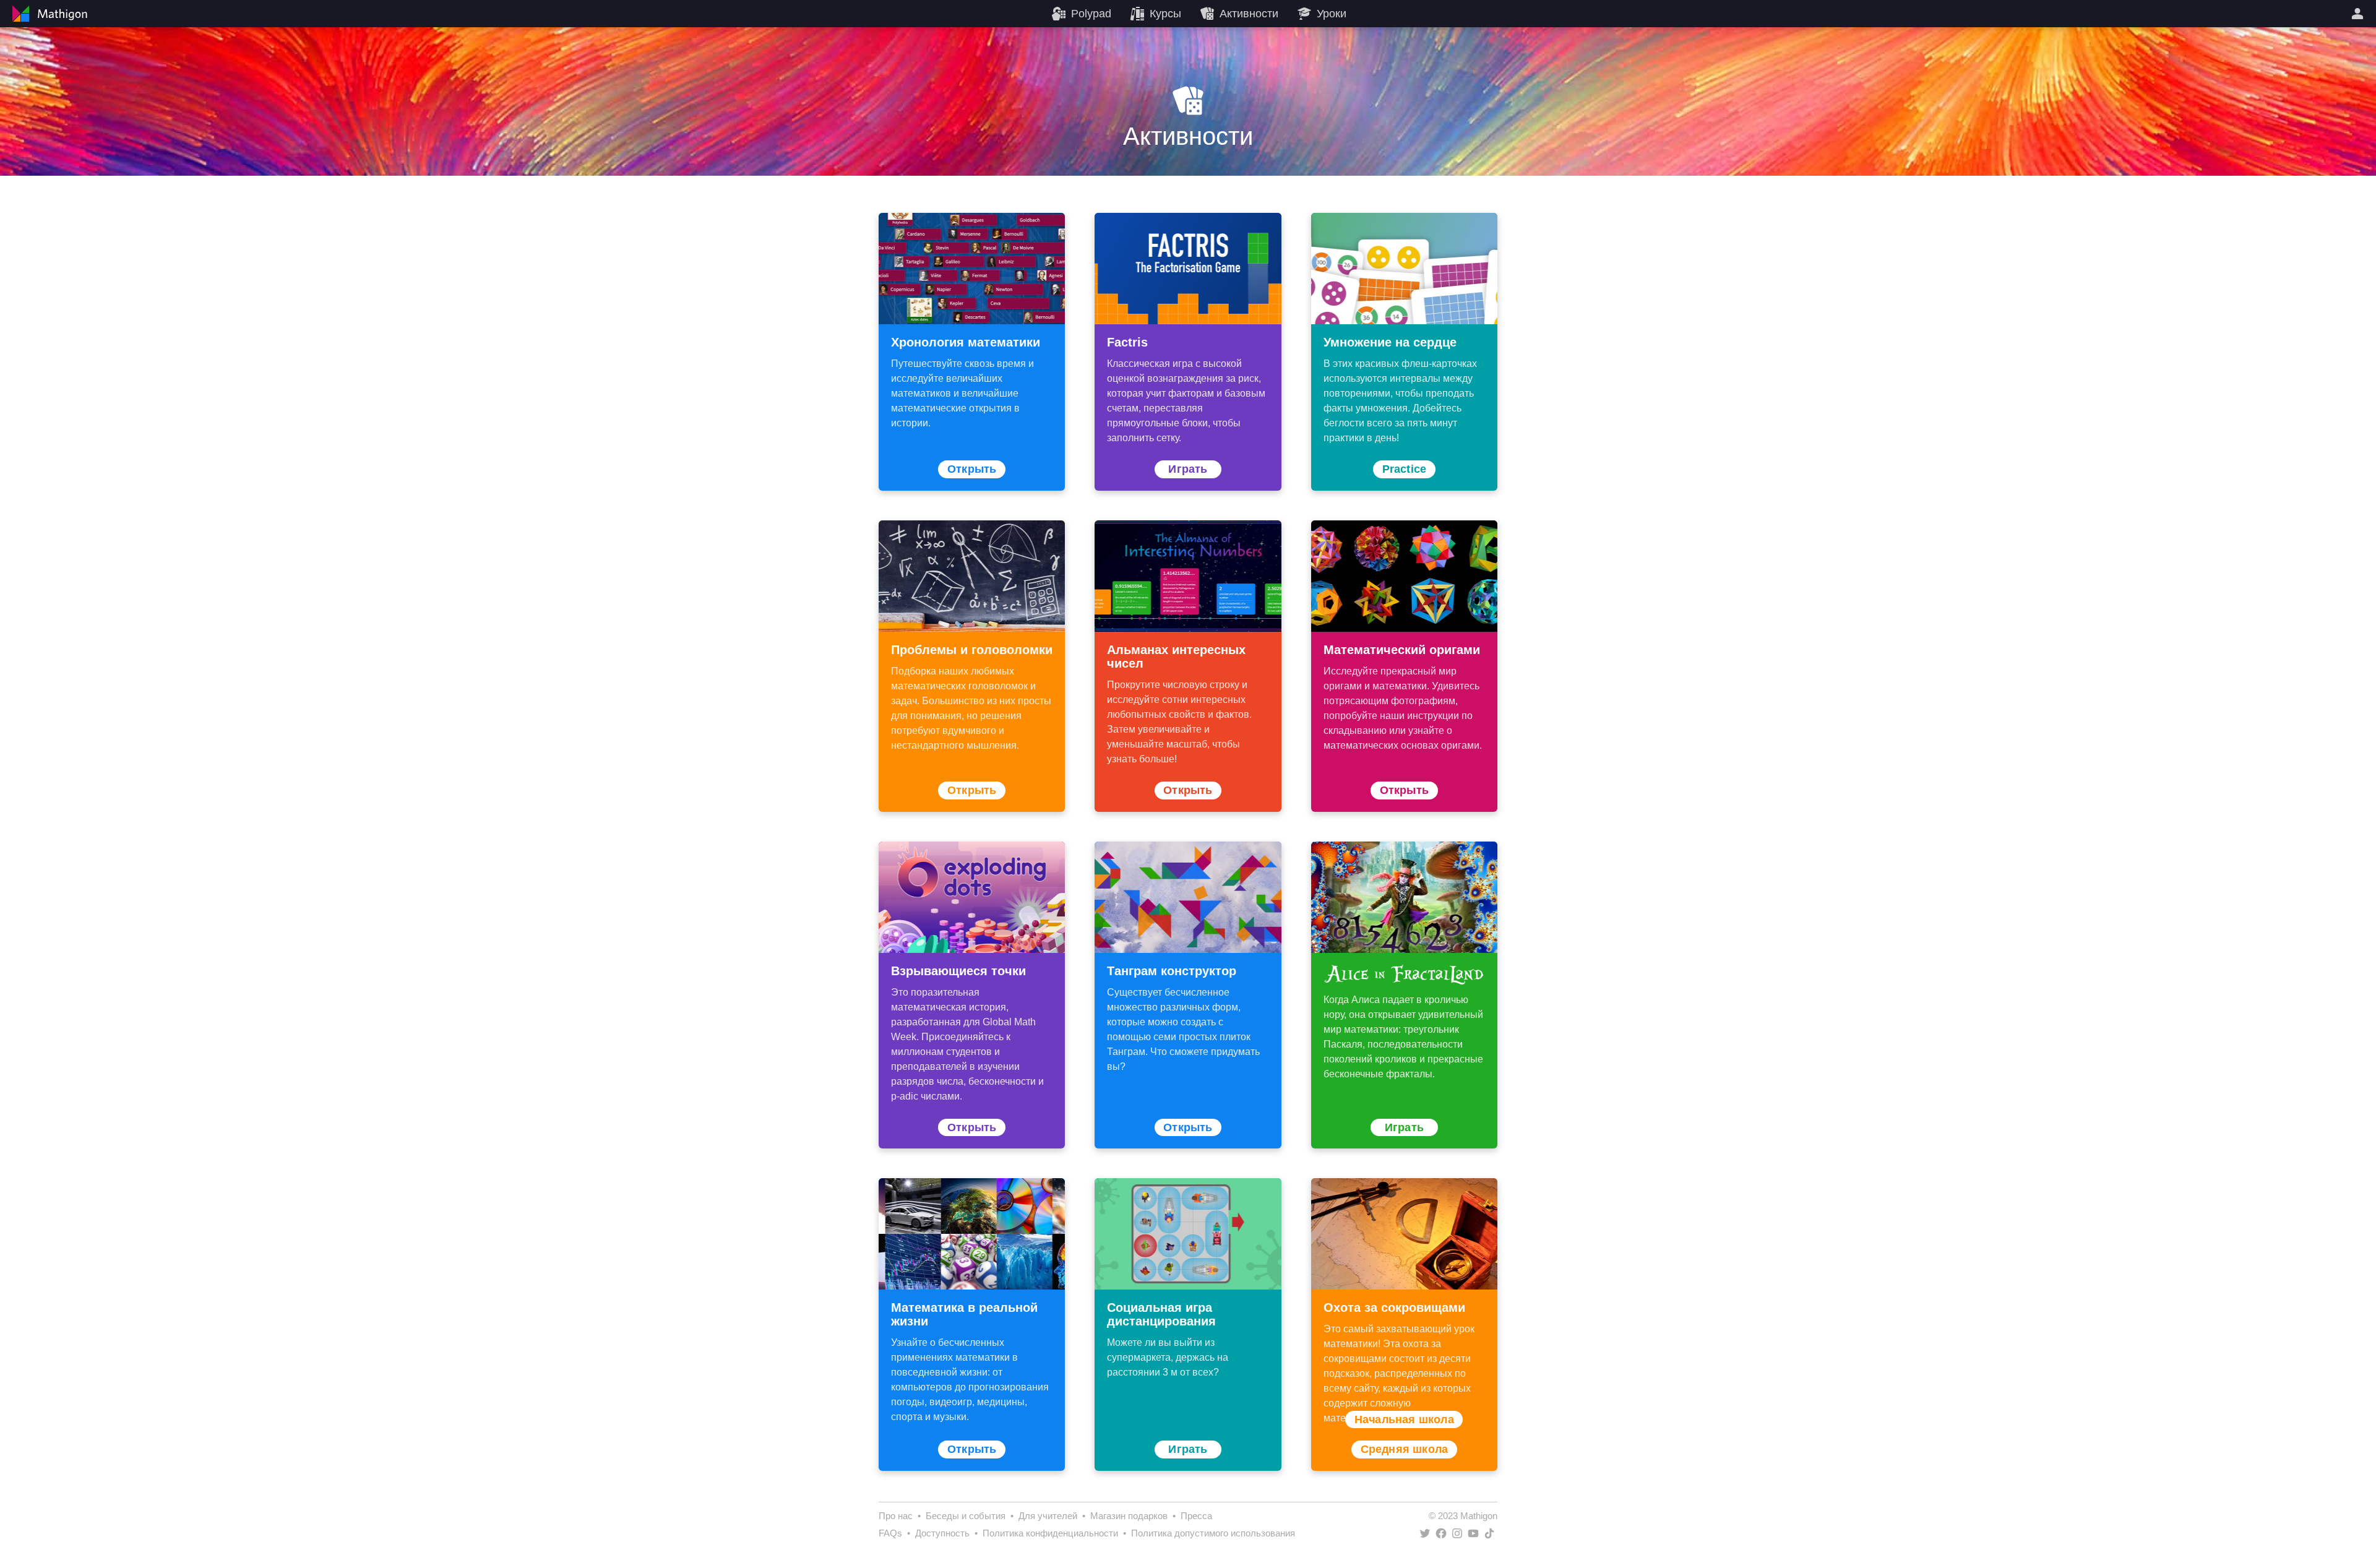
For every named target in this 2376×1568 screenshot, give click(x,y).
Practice (1405, 469)
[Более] (2359, 14)
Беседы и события (966, 1516)
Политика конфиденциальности (1050, 1533)
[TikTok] (1489, 1533)
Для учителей (1048, 1516)
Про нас (896, 1516)
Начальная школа (1404, 1419)
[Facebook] (1441, 1533)
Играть (1188, 469)
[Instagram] (1457, 1533)
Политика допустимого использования (1213, 1533)
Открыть (972, 469)
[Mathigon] (48, 14)
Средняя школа (1405, 1449)
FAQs (890, 1533)
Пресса (1196, 1516)
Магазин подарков (1129, 1516)
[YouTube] (1473, 1533)
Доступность (942, 1533)
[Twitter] (1425, 1533)
